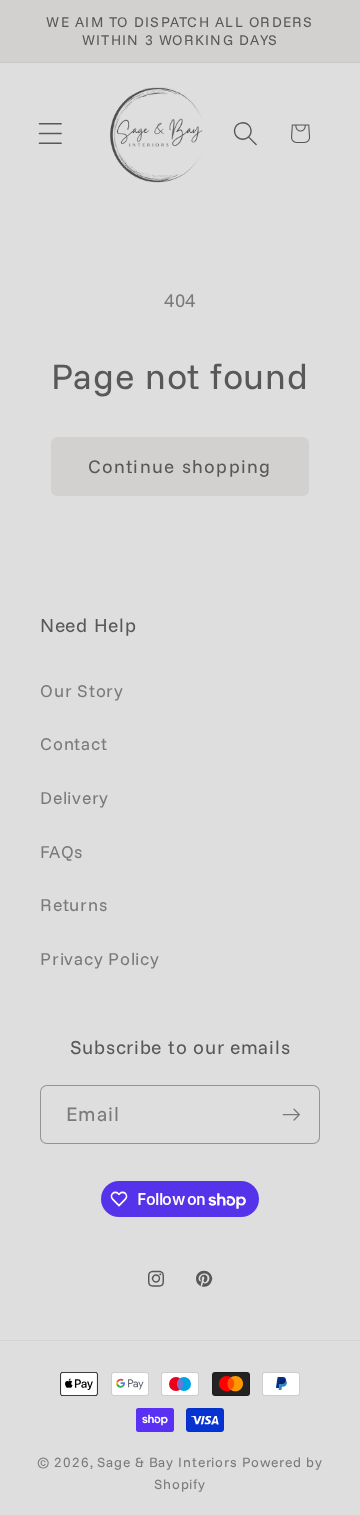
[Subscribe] (291, 1114)
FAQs (61, 851)
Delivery (74, 797)
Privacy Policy (100, 958)
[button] (50, 133)
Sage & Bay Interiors (167, 1461)
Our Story (82, 690)
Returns (73, 904)
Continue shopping (179, 466)
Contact (73, 743)
